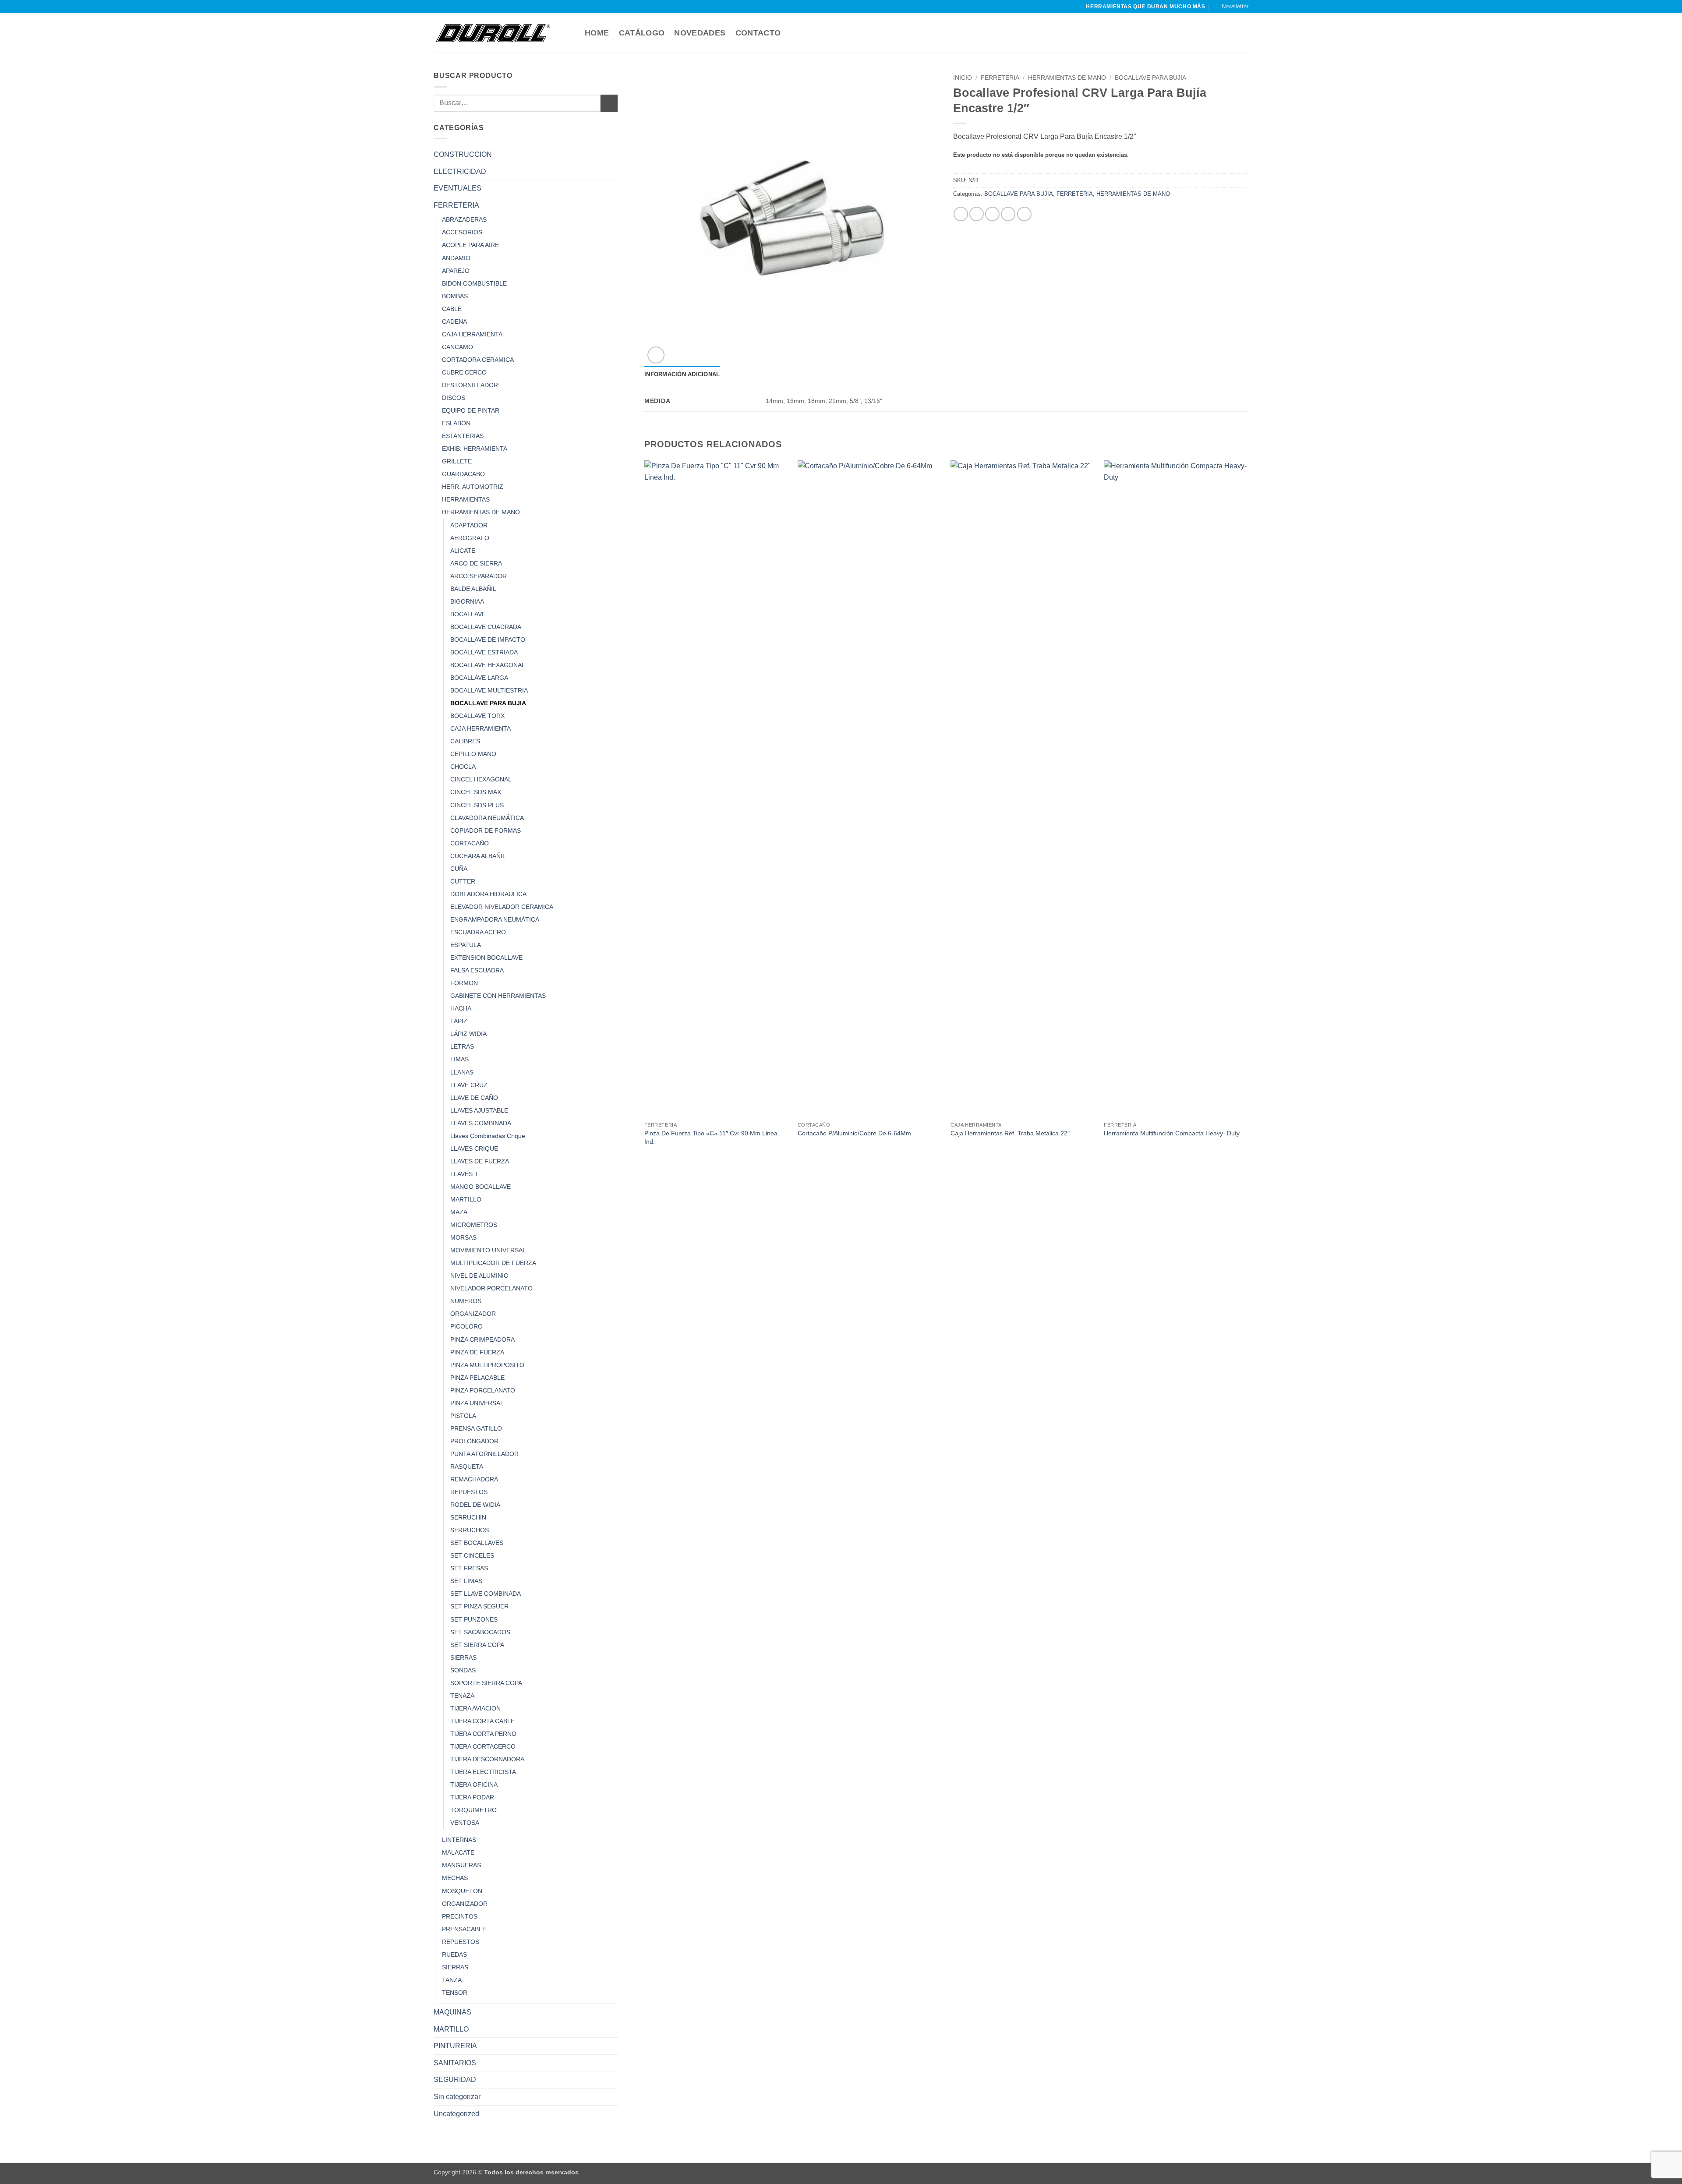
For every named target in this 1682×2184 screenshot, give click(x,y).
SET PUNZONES (474, 1619)
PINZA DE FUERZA (477, 1352)
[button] (1231, 7)
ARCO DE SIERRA (476, 563)
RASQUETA (467, 1467)
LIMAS (459, 1059)
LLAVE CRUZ (469, 1085)
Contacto (758, 33)
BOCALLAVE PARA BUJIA (488, 703)
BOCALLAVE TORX (477, 716)
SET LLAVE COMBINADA (486, 1594)
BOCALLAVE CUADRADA (486, 627)
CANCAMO (458, 347)
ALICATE (463, 551)
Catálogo (642, 33)
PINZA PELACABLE (477, 1378)
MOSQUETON (462, 1891)
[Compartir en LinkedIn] (1024, 214)
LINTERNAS (459, 1840)
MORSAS (463, 1237)
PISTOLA (463, 1416)
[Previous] (645, 812)
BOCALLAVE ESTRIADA (484, 652)
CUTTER (463, 881)
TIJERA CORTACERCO (483, 1746)
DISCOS (454, 398)
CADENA (454, 322)
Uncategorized (456, 2114)
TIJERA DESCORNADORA (487, 1759)
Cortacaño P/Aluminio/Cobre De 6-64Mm (854, 1133)
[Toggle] (612, 155)
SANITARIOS (455, 2063)
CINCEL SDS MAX (476, 792)
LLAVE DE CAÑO (474, 1098)
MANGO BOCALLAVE (481, 1187)
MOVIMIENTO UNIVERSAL (488, 1250)
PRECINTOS (460, 1916)
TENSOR (455, 1993)
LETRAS (462, 1046)
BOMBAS (455, 296)
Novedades (700, 33)
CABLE (452, 309)
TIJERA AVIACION (475, 1708)
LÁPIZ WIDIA (468, 1034)
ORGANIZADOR (473, 1314)
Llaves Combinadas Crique (488, 1136)
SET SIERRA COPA (477, 1645)
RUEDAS (454, 1954)
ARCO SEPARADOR (479, 576)
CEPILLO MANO (473, 754)
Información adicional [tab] (682, 374)
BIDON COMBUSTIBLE (474, 283)
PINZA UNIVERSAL (477, 1403)
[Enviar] (609, 103)
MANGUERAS (461, 1865)
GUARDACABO (463, 474)
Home (597, 33)
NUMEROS (466, 1301)
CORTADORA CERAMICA (478, 360)
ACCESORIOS (462, 232)
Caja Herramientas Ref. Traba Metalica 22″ (1010, 1133)
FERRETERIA (456, 205)
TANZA (452, 1980)
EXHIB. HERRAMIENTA (475, 449)
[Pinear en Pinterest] (1008, 214)
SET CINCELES (472, 1555)
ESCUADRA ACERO (478, 932)
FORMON (464, 983)
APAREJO (456, 271)
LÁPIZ (459, 1021)
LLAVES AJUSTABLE (479, 1110)
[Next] (1248, 812)
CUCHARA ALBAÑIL (478, 856)
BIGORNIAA (467, 601)
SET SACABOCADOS (480, 1632)
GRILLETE (457, 461)
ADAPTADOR (469, 525)
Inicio (963, 78)
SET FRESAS (469, 1568)
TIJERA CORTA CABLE (482, 1721)
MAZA (459, 1212)
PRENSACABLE (464, 1929)
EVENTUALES (458, 188)
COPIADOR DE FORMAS (486, 830)
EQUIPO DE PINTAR (471, 410)
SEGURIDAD (455, 2080)
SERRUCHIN (468, 1517)
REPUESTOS (469, 1492)
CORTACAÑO (470, 843)
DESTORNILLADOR (470, 385)
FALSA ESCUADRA (477, 970)
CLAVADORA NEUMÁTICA (487, 818)
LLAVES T (464, 1174)
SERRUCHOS (470, 1530)
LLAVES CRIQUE (474, 1149)
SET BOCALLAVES (477, 1543)
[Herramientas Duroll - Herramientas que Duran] (493, 33)
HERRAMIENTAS (466, 499)
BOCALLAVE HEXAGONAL (488, 665)
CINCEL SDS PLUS (477, 805)
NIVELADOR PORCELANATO (491, 1288)
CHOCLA (463, 767)
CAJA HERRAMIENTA (472, 334)
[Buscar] (571, 33)
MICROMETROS (474, 1225)
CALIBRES (465, 741)
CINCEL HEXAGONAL (481, 779)
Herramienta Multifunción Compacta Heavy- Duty (1172, 1133)
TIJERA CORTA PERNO (483, 1734)
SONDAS (463, 1670)
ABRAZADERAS (464, 219)
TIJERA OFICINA (474, 1785)
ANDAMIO (456, 258)
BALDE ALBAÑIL (473, 589)
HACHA (461, 1008)
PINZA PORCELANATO (483, 1390)
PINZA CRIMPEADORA (482, 1339)
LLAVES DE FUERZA (480, 1161)
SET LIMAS (466, 1581)
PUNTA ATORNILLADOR (484, 1454)
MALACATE (458, 1852)
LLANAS (462, 1072)
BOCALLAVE (468, 614)
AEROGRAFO (470, 538)
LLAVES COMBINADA (481, 1123)
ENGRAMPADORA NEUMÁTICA (495, 919)
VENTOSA (465, 1823)
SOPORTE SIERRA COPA (486, 1683)
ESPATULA (466, 945)
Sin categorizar (457, 2097)
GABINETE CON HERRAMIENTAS (498, 996)
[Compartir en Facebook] (961, 214)
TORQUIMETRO (474, 1810)
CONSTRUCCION (463, 154)
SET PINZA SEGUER (479, 1606)
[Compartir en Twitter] (977, 214)
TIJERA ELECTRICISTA (483, 1772)
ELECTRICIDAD (460, 171)
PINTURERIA (455, 2046)
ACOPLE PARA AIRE (470, 245)
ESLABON (456, 423)
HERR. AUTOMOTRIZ (473, 487)
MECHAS (455, 1878)
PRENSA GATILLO (476, 1428)
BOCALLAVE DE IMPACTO (488, 640)
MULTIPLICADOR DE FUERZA (493, 1263)
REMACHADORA (474, 1479)
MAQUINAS (452, 2012)
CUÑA (459, 869)
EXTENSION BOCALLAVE (486, 958)
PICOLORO (466, 1326)
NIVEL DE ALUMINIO (479, 1276)
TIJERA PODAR (472, 1797)
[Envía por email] (992, 214)
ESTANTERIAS (463, 436)
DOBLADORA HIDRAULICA (488, 894)
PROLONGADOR (474, 1441)
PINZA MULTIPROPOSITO (487, 1365)
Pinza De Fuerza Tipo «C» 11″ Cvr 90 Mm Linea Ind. (711, 1137)
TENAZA (462, 1696)
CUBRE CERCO (464, 372)
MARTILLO (466, 1199)
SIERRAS (463, 1657)
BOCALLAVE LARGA (479, 678)
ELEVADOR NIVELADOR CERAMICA (502, 907)
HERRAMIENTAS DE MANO (481, 512)
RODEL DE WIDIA (475, 1505)
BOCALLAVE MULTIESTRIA (489, 690)
